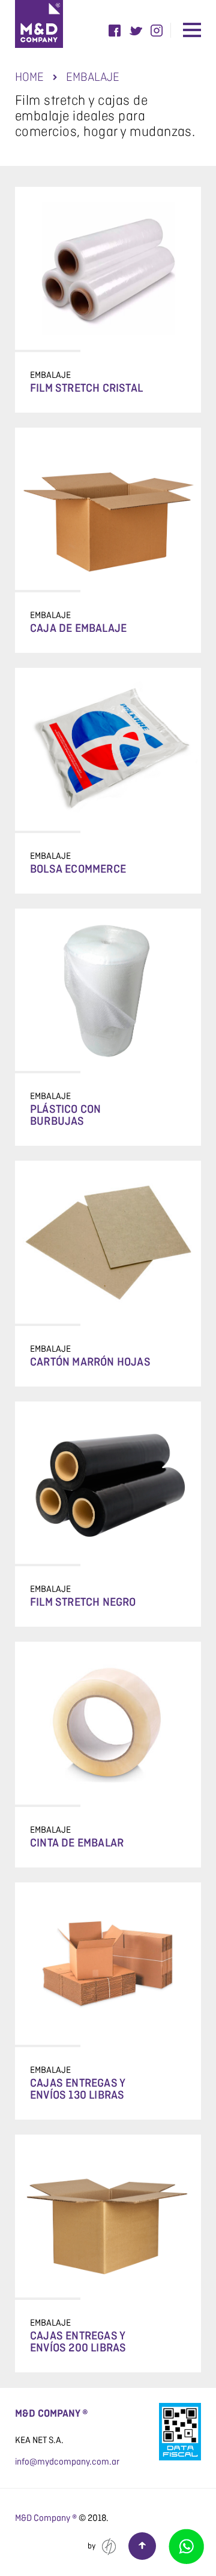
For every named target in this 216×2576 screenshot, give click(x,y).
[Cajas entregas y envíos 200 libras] (108, 2216)
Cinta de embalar (77, 1844)
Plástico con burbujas (65, 1116)
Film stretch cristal (86, 389)
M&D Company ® (46, 2518)
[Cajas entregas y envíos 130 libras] (108, 1964)
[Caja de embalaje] (108, 509)
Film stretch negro (83, 1603)
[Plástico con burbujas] (108, 990)
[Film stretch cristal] (108, 268)
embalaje (50, 375)
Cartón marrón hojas (90, 1363)
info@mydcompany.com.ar (67, 2462)
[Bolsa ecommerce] (108, 749)
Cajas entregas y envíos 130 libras (77, 2090)
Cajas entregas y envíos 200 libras (78, 2342)
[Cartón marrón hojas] (108, 1242)
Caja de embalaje (78, 629)
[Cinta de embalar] (108, 1723)
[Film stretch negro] (108, 1483)
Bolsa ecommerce (78, 870)
